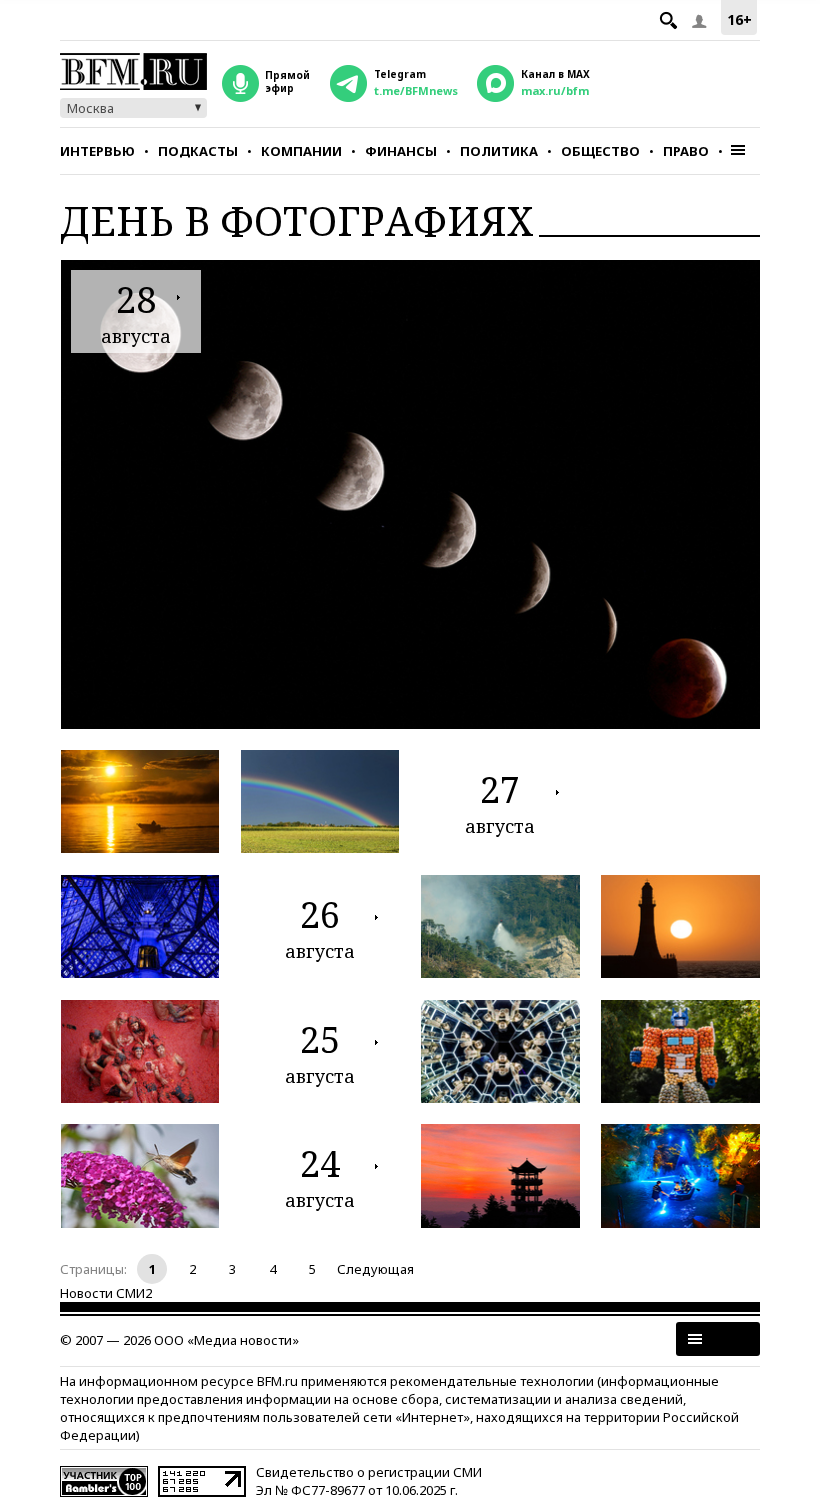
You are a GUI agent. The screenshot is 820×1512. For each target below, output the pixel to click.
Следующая (375, 1269)
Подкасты (198, 151)
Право (686, 151)
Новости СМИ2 (106, 1293)
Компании (301, 151)
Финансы (401, 151)
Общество (600, 151)
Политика (499, 151)
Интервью (97, 151)
